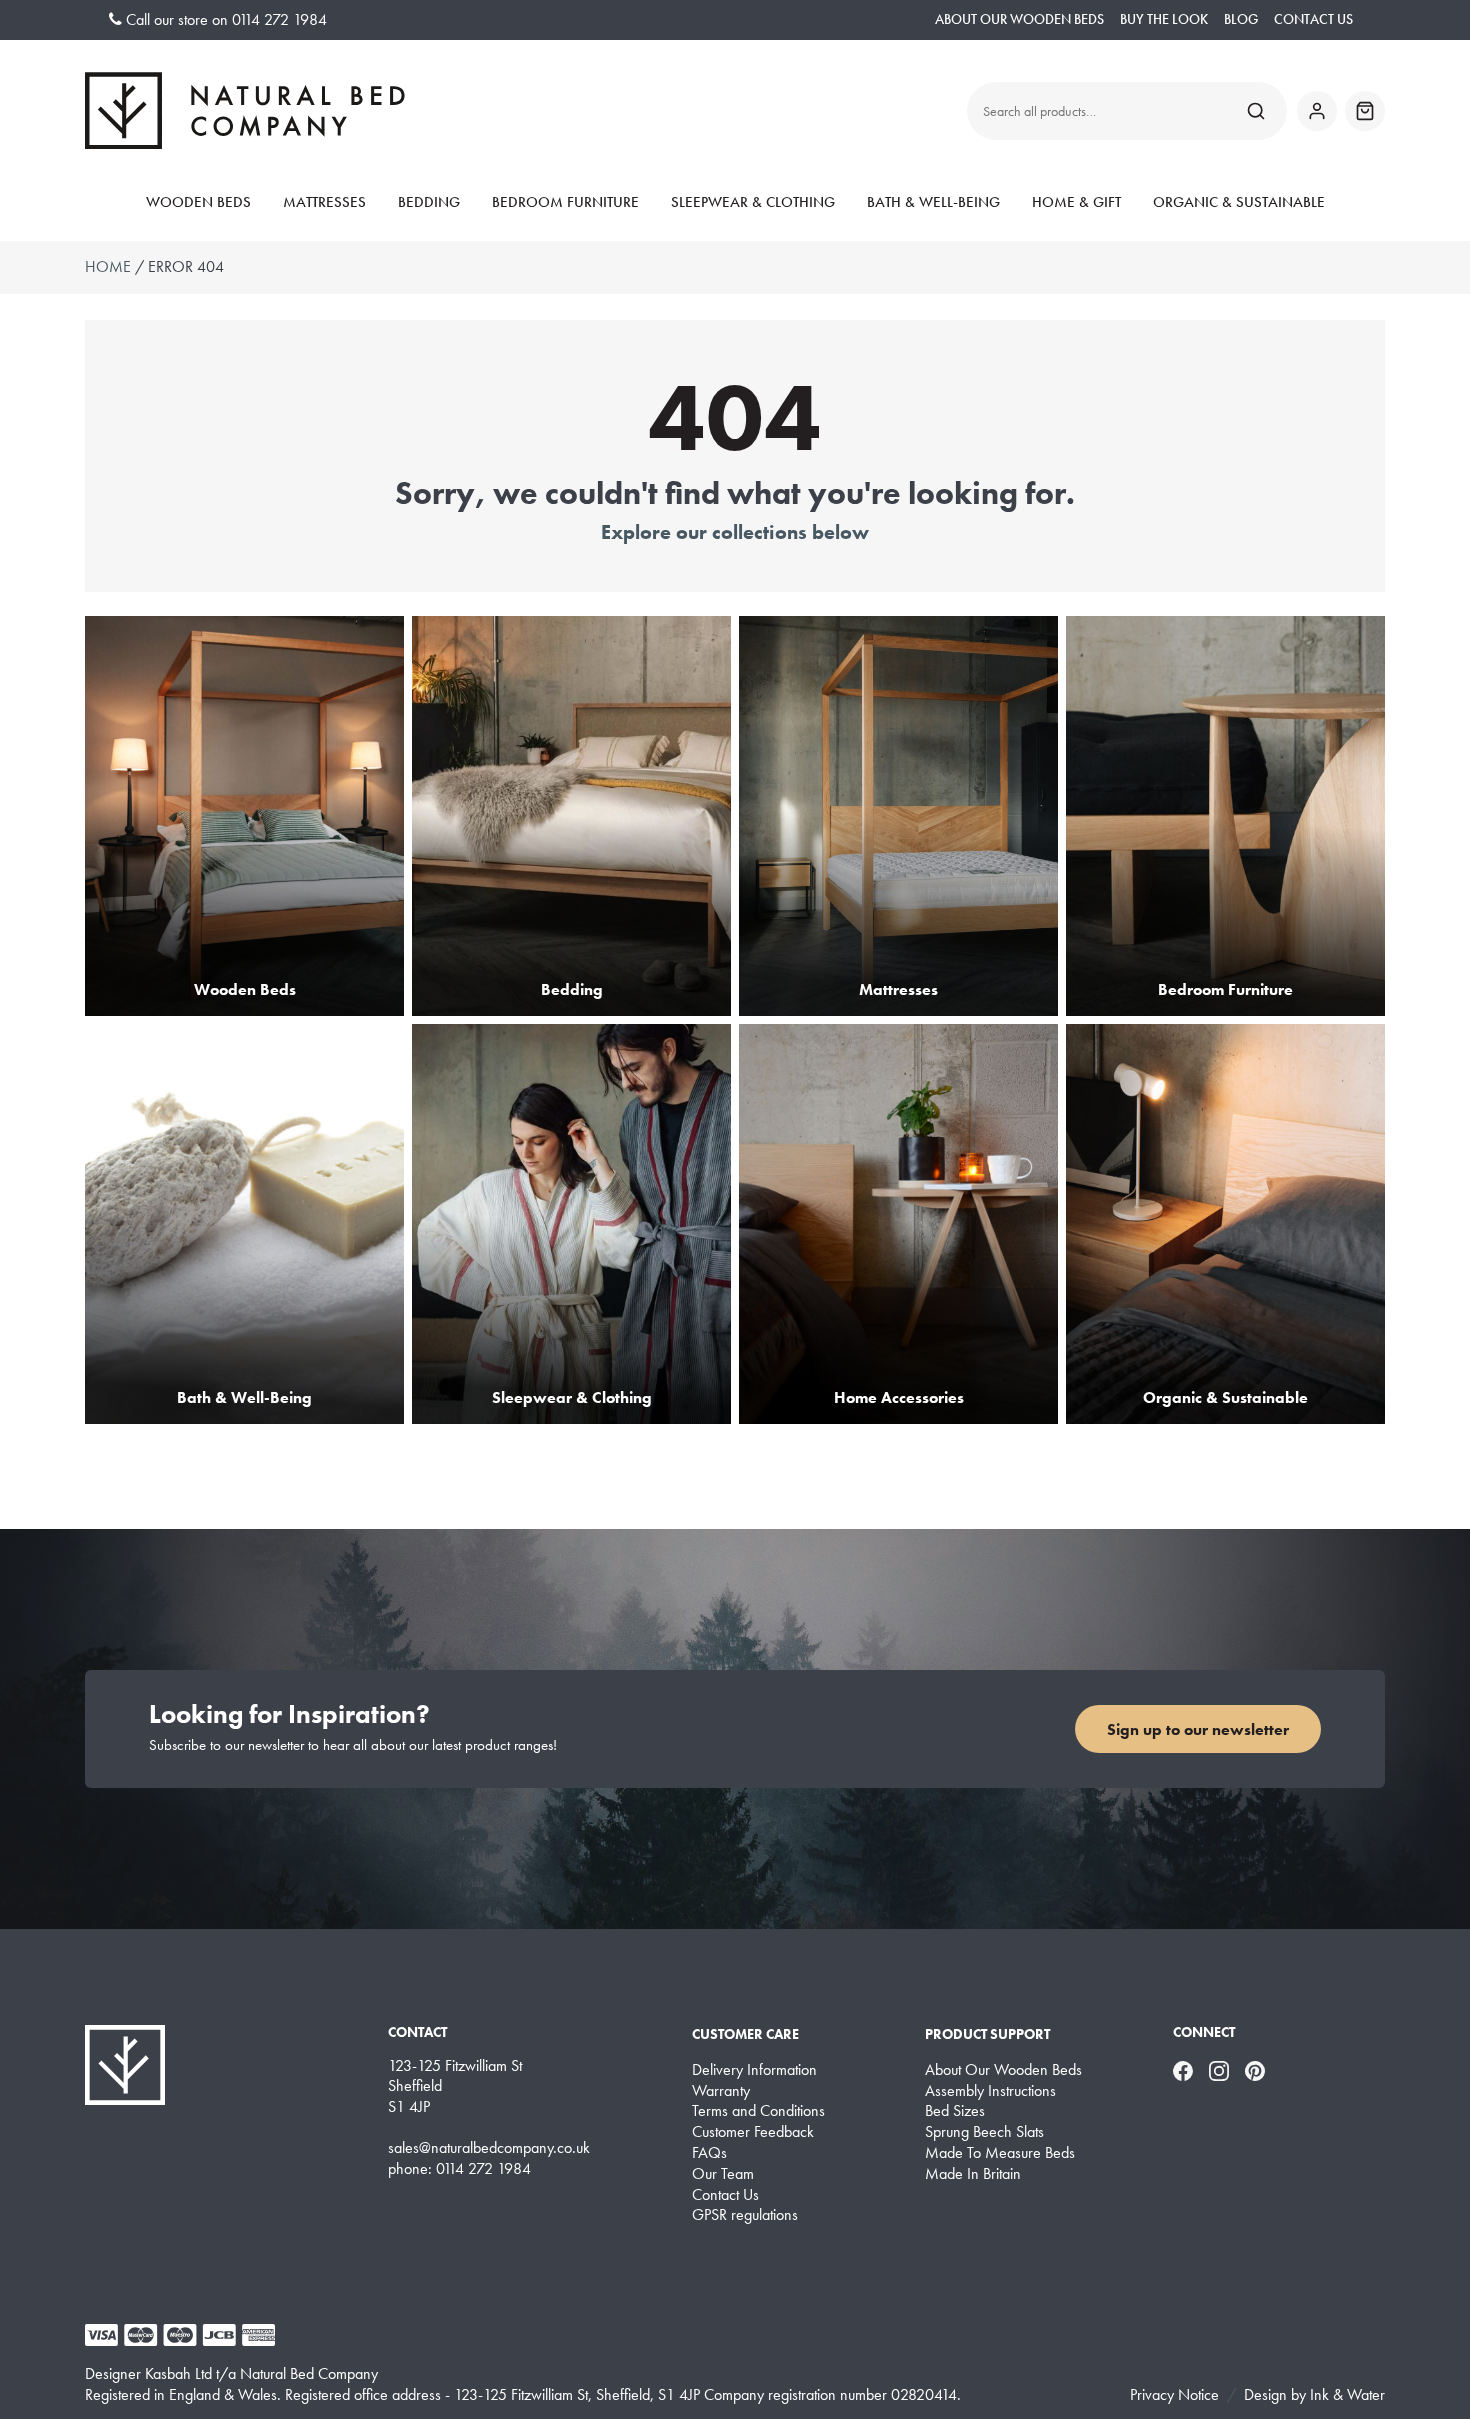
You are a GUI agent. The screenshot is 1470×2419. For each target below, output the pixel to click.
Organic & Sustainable (1239, 202)
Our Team (723, 2174)
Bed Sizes (955, 2111)
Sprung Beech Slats (984, 2132)
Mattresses (324, 202)
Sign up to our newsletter (1198, 1729)
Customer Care (745, 2034)
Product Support (987, 2034)
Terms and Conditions (758, 2111)
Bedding (429, 202)
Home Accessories (899, 1397)
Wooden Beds (198, 202)
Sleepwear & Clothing (753, 202)
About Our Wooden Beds (1019, 19)
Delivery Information (754, 2070)
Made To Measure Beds (1000, 2153)
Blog (1241, 19)
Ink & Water (1347, 2394)
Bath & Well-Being (933, 202)
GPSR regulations (745, 2215)
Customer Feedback (753, 2132)
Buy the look (1164, 19)
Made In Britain (973, 2174)
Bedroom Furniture (565, 202)
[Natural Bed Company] (245, 110)
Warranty (721, 2091)
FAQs (709, 2153)
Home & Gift (1076, 202)
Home (108, 266)
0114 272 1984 (279, 19)
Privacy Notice (1174, 2394)
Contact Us (1313, 19)
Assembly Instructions (990, 2091)
